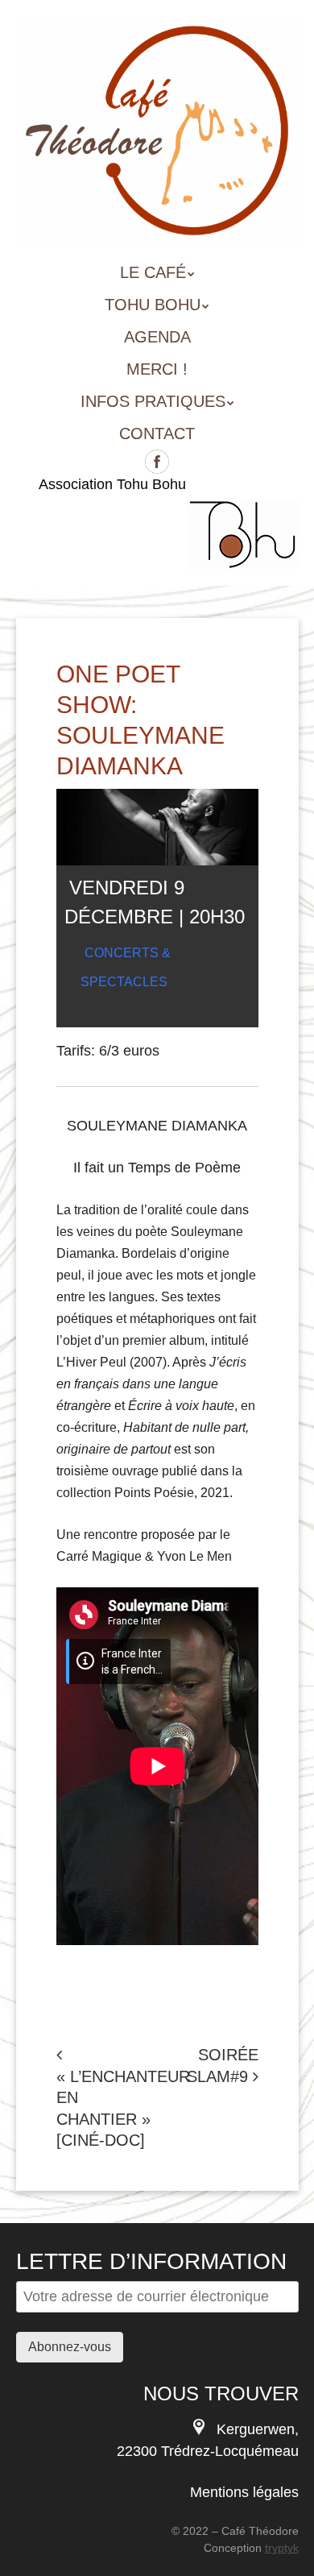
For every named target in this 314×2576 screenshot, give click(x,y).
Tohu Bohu (153, 305)
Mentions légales (244, 2492)
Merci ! (157, 369)
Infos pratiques (153, 401)
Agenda (157, 337)
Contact (157, 433)
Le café (153, 272)
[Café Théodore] (157, 222)
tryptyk (282, 2548)
